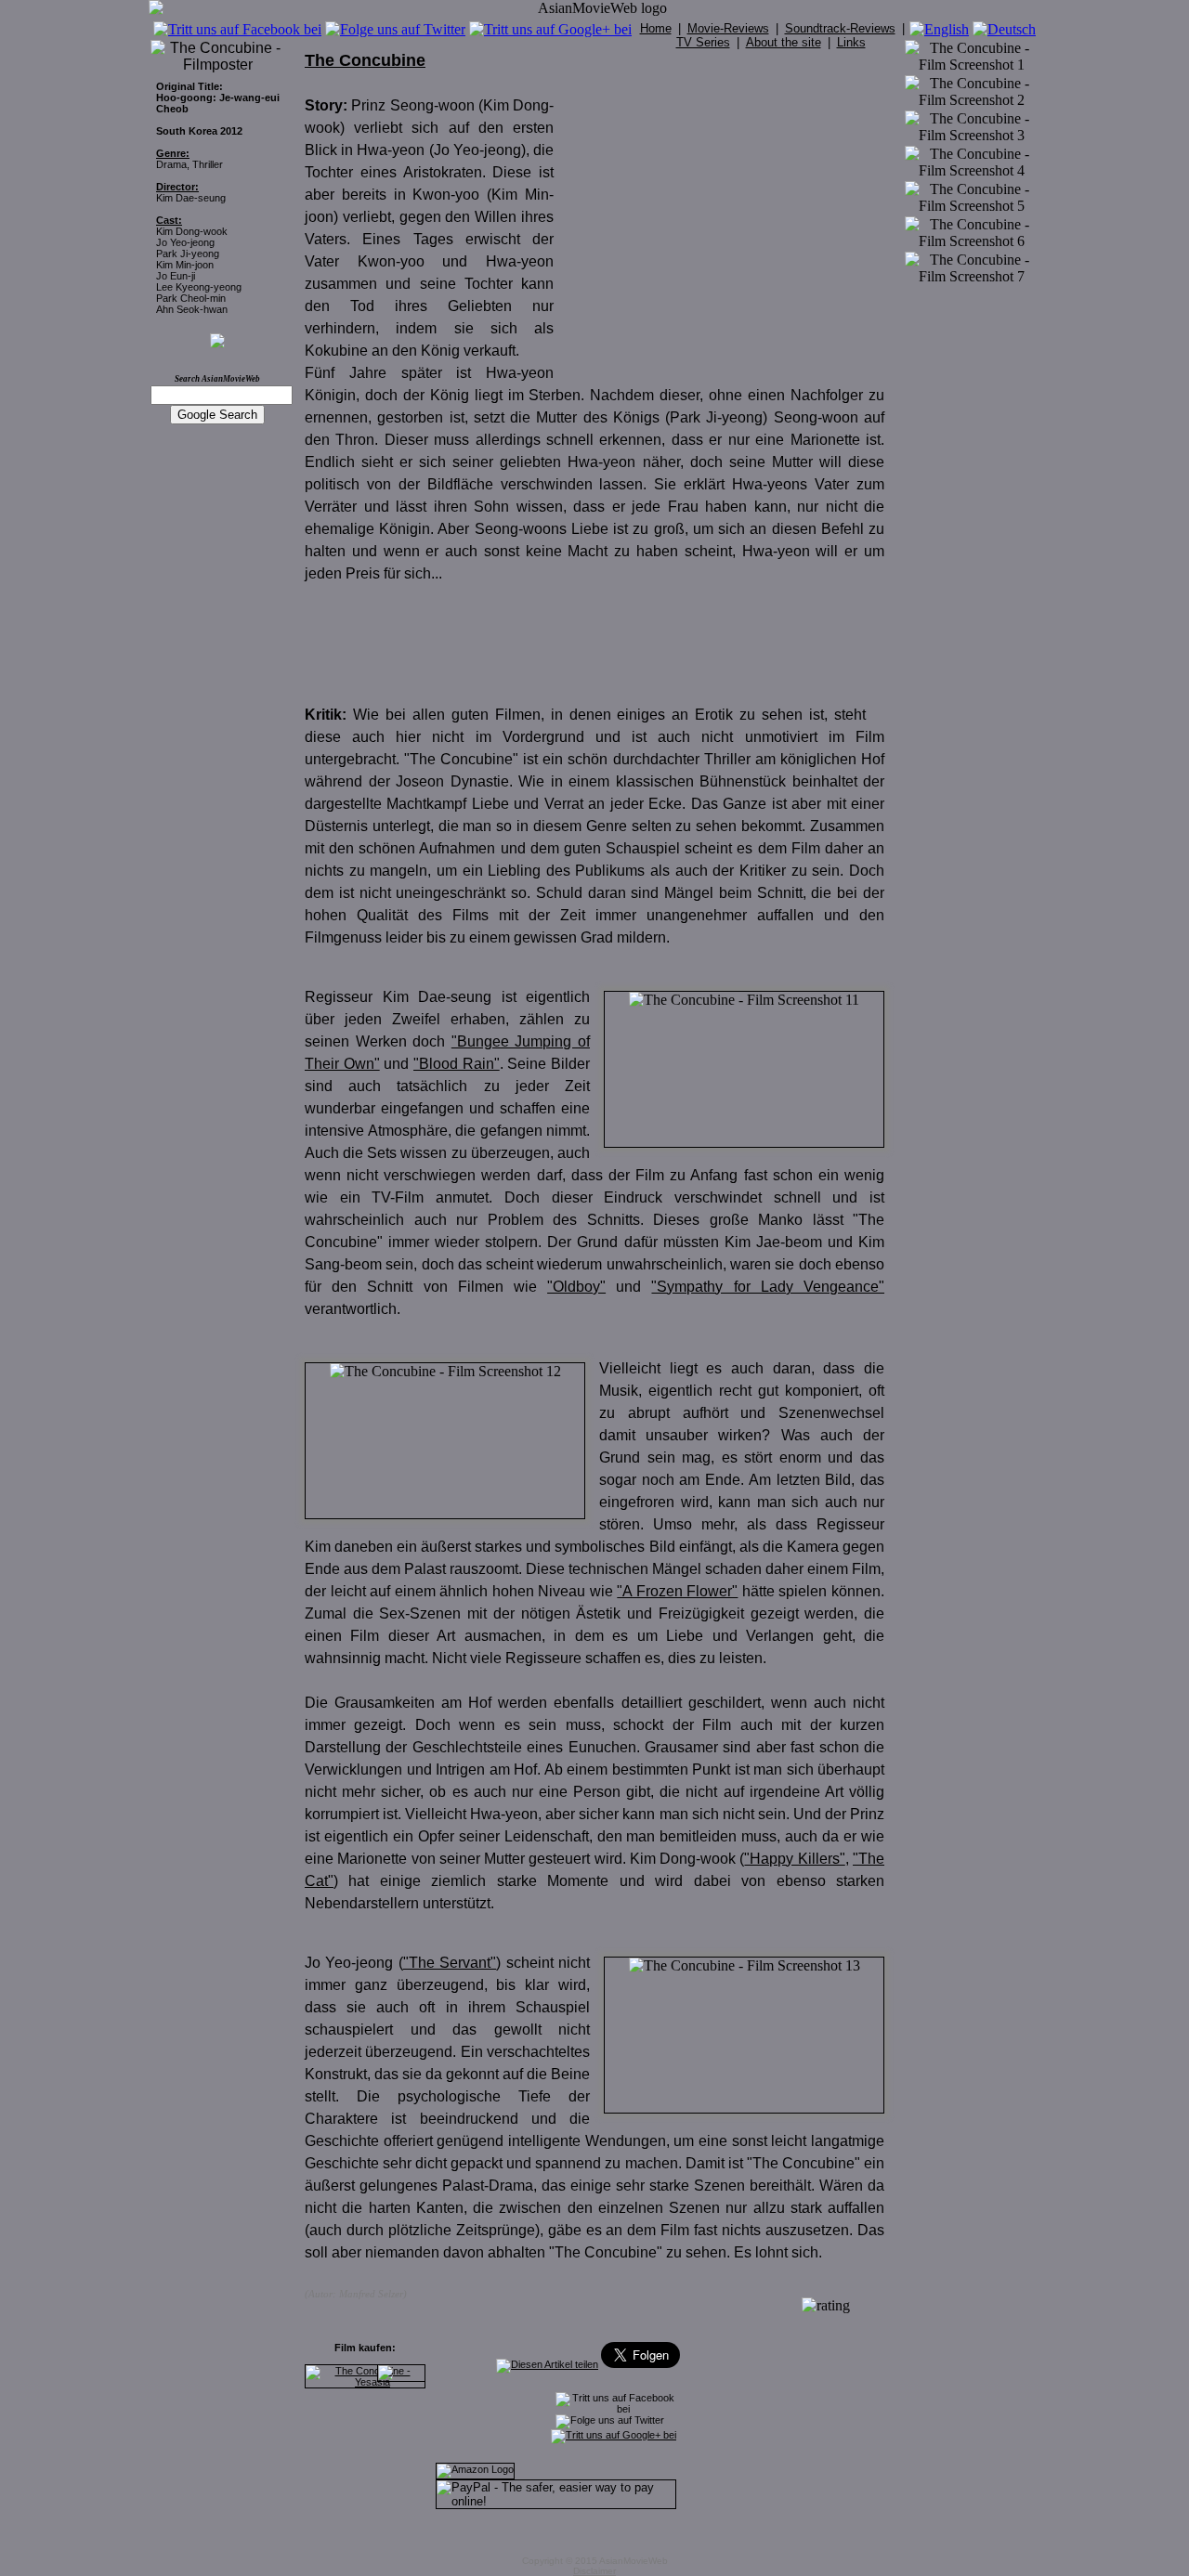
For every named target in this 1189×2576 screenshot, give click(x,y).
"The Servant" (450, 1963)
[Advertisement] (728, 221)
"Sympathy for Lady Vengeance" (768, 1287)
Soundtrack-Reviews (840, 28)
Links (851, 42)
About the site (784, 42)
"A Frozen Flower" (677, 1591)
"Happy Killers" (794, 1859)
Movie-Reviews (728, 28)
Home (656, 28)
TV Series (703, 42)
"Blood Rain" (457, 1064)
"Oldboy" (576, 1287)
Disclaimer (594, 2571)
